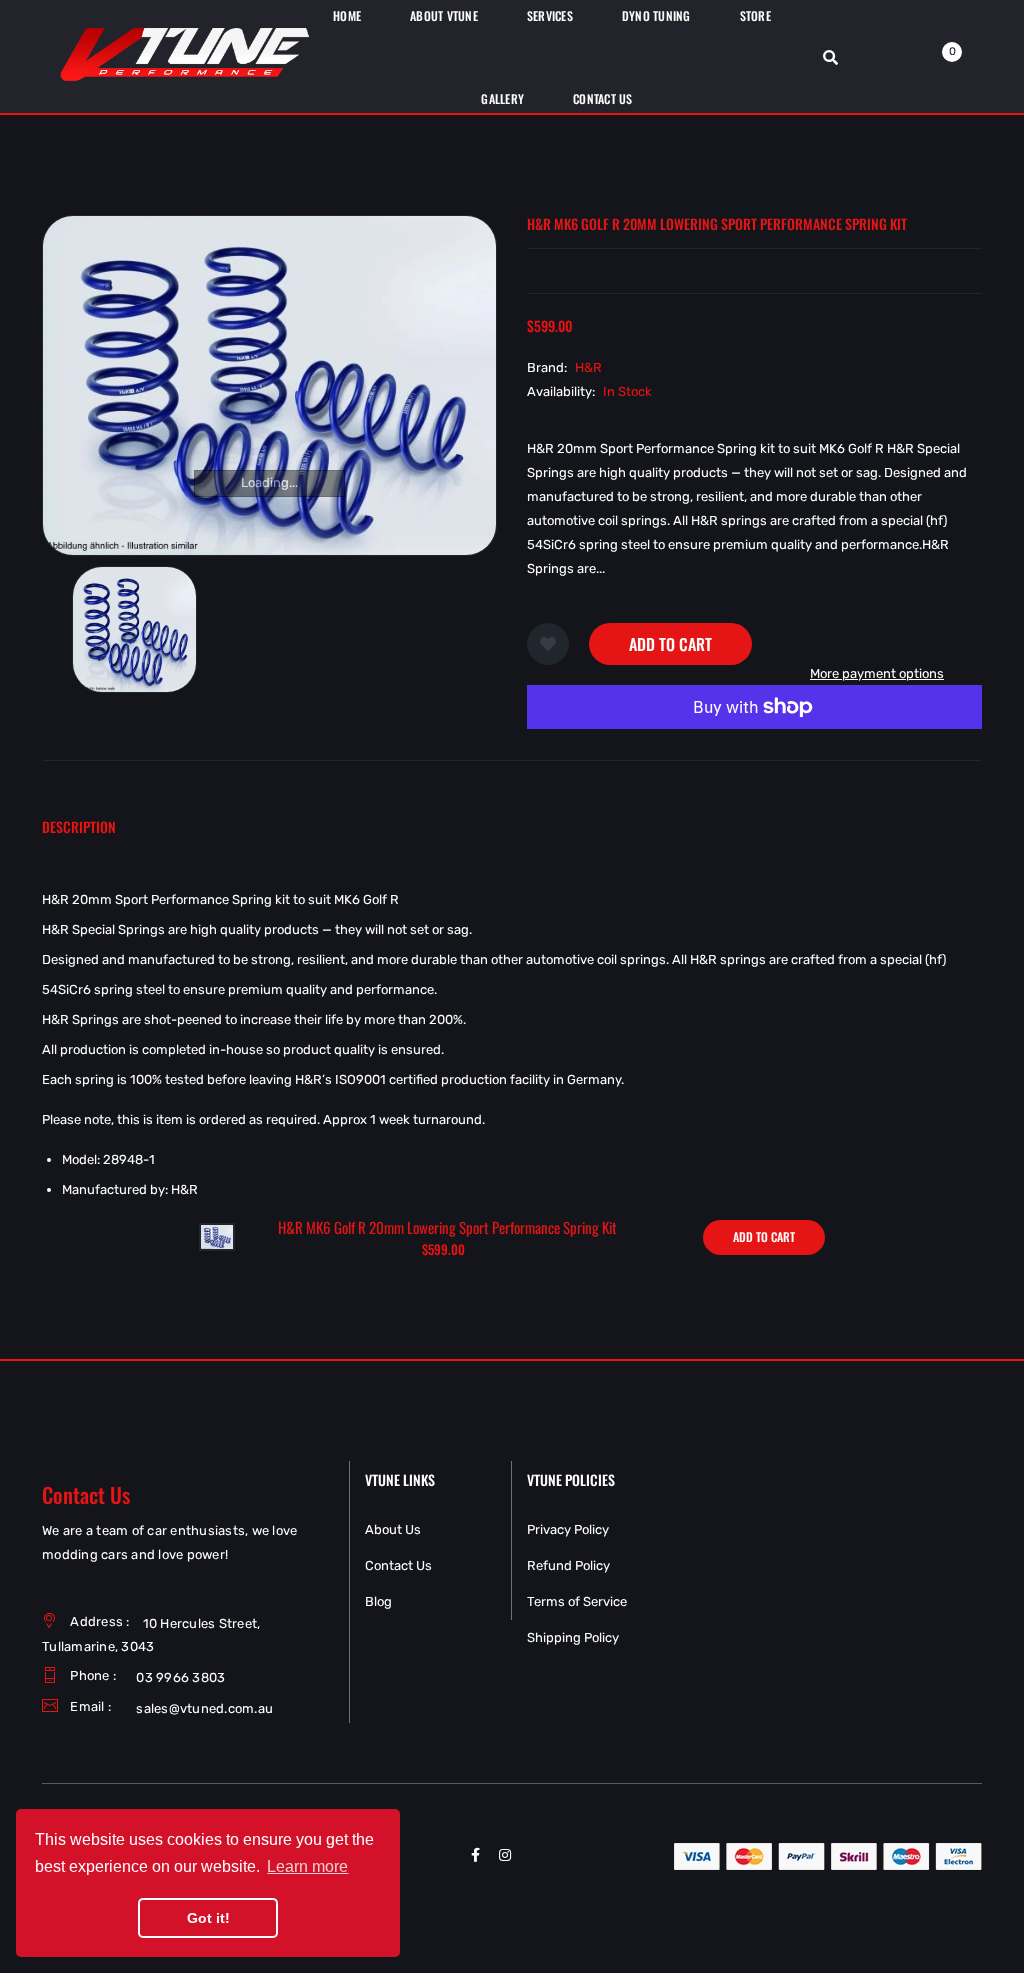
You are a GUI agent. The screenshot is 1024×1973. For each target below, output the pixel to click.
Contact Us (398, 1565)
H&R (588, 367)
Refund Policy (568, 1565)
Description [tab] (79, 826)
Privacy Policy (568, 1529)
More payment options (877, 673)
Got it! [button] (208, 1918)
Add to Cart (670, 644)
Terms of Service (577, 1601)
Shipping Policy (573, 1637)
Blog (378, 1601)
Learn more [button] (307, 1866)
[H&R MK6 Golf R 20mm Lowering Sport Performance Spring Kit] (217, 1236)
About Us (393, 1529)
